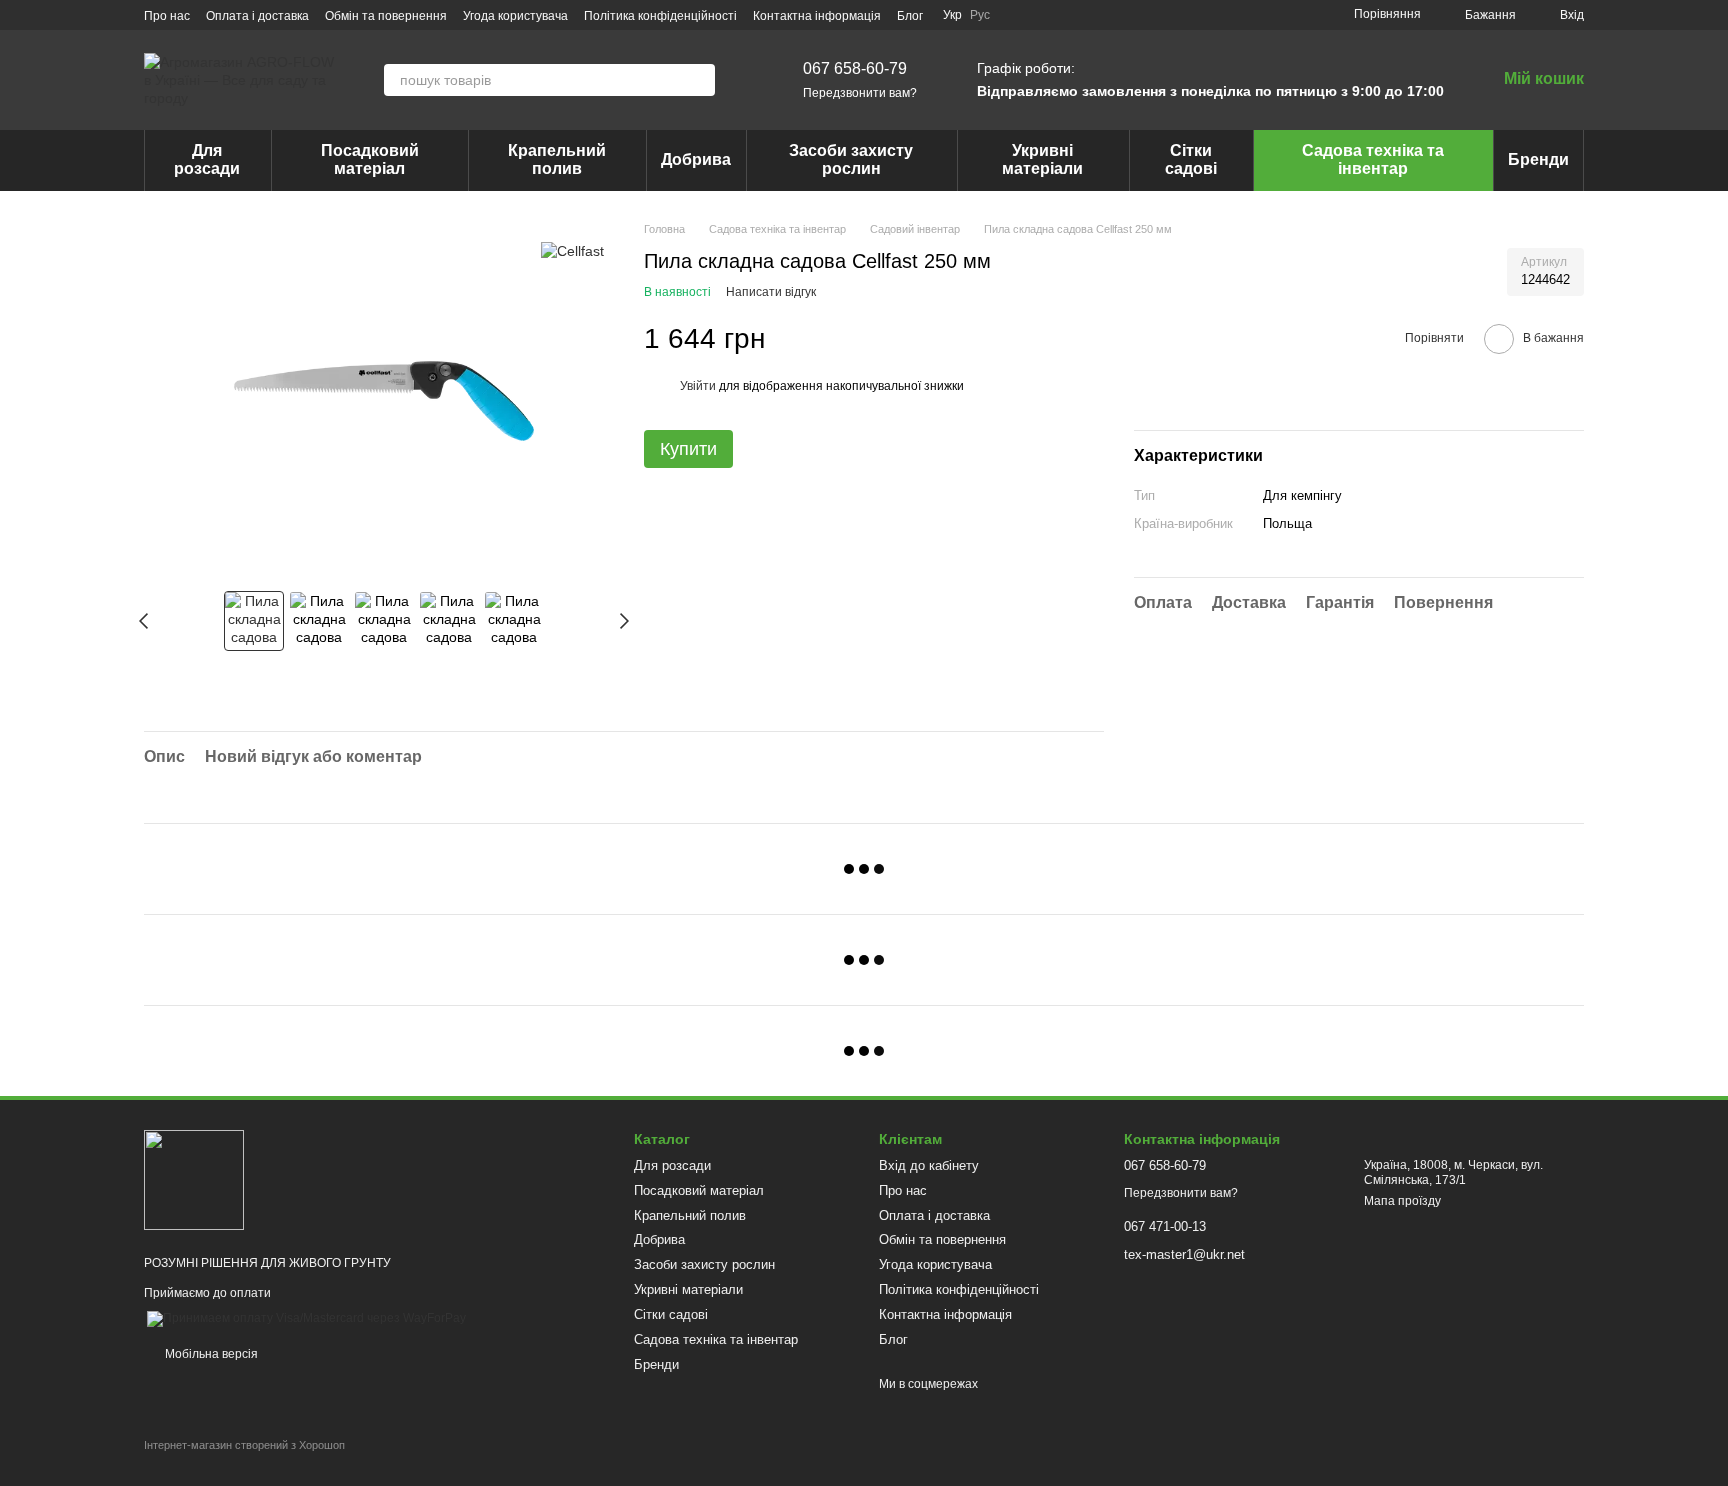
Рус (980, 15)
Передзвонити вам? (860, 93)
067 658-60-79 (855, 68)
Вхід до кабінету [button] (929, 1165)
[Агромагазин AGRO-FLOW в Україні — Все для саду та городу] (194, 1179)
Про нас (167, 16)
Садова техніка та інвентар (1373, 159)
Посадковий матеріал (370, 159)
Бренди (1538, 159)
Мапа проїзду (1402, 1201)
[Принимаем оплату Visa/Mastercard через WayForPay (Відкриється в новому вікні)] (306, 1318)
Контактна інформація (817, 16)
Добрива (696, 159)
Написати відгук (771, 292)
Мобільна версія (210, 1354)
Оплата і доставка (257, 16)
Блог (910, 16)
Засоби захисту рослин (851, 159)
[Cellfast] (572, 250)
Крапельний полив (557, 159)
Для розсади (207, 159)
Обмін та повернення (386, 16)
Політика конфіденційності (660, 16)
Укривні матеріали (1042, 159)
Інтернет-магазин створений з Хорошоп (244, 1445)
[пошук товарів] (699, 80)
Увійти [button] (698, 386)
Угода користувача (515, 16)
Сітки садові (1191, 159)
